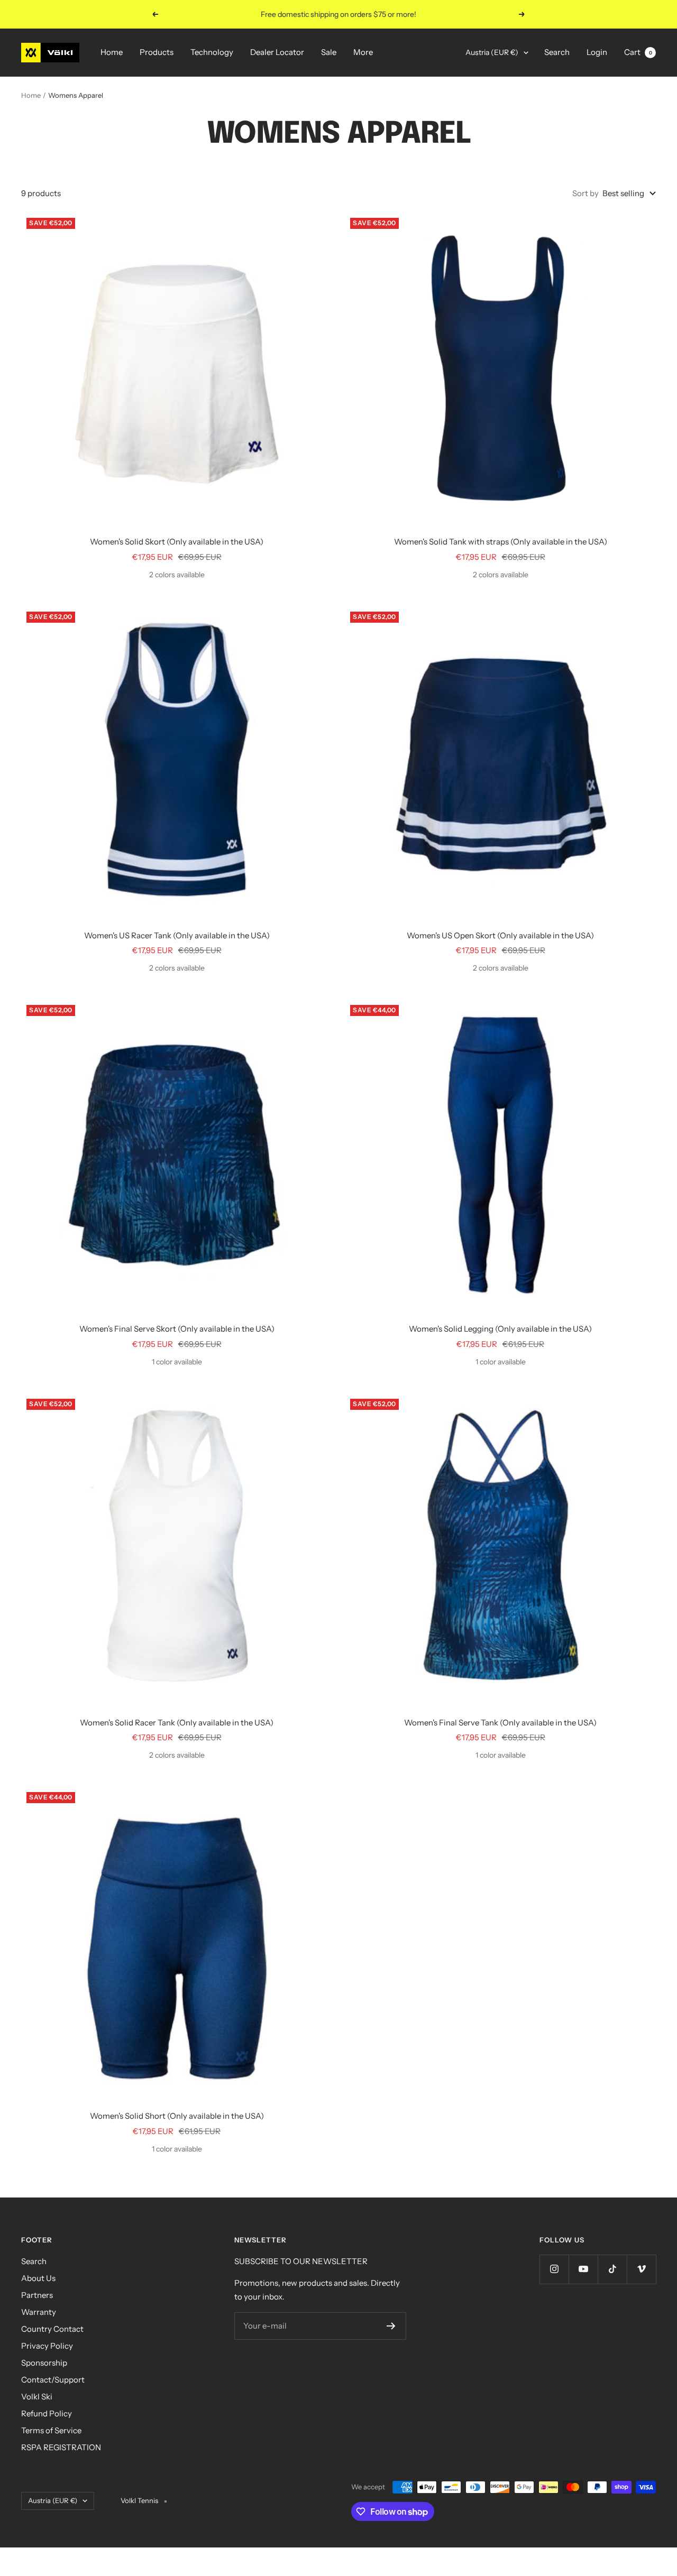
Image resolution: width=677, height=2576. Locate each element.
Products (157, 52)
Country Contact (52, 2329)
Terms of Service (51, 2430)
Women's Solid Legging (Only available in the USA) (500, 1329)
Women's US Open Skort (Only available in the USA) (500, 935)
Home (112, 52)
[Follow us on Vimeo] (641, 2269)
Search (557, 52)
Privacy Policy (47, 2346)
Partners (37, 2295)
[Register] (391, 2326)
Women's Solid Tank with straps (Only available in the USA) (501, 542)
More (363, 52)
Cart (638, 52)
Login (597, 52)
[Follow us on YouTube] (583, 2269)
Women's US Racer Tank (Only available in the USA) (177, 935)
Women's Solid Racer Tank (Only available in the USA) (177, 1723)
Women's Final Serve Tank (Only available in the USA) (500, 1723)
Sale (329, 52)
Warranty (39, 2312)
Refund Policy (47, 2413)
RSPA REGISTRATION (61, 2447)
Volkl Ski (37, 2397)
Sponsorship (44, 2363)
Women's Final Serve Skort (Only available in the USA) (177, 1329)
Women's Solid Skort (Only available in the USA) (177, 542)
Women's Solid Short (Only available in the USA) (177, 2116)
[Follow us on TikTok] (612, 2269)
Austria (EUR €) (492, 52)
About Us (38, 2278)
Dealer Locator (277, 52)
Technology (212, 52)
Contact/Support (53, 2380)
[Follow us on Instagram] (554, 2269)
